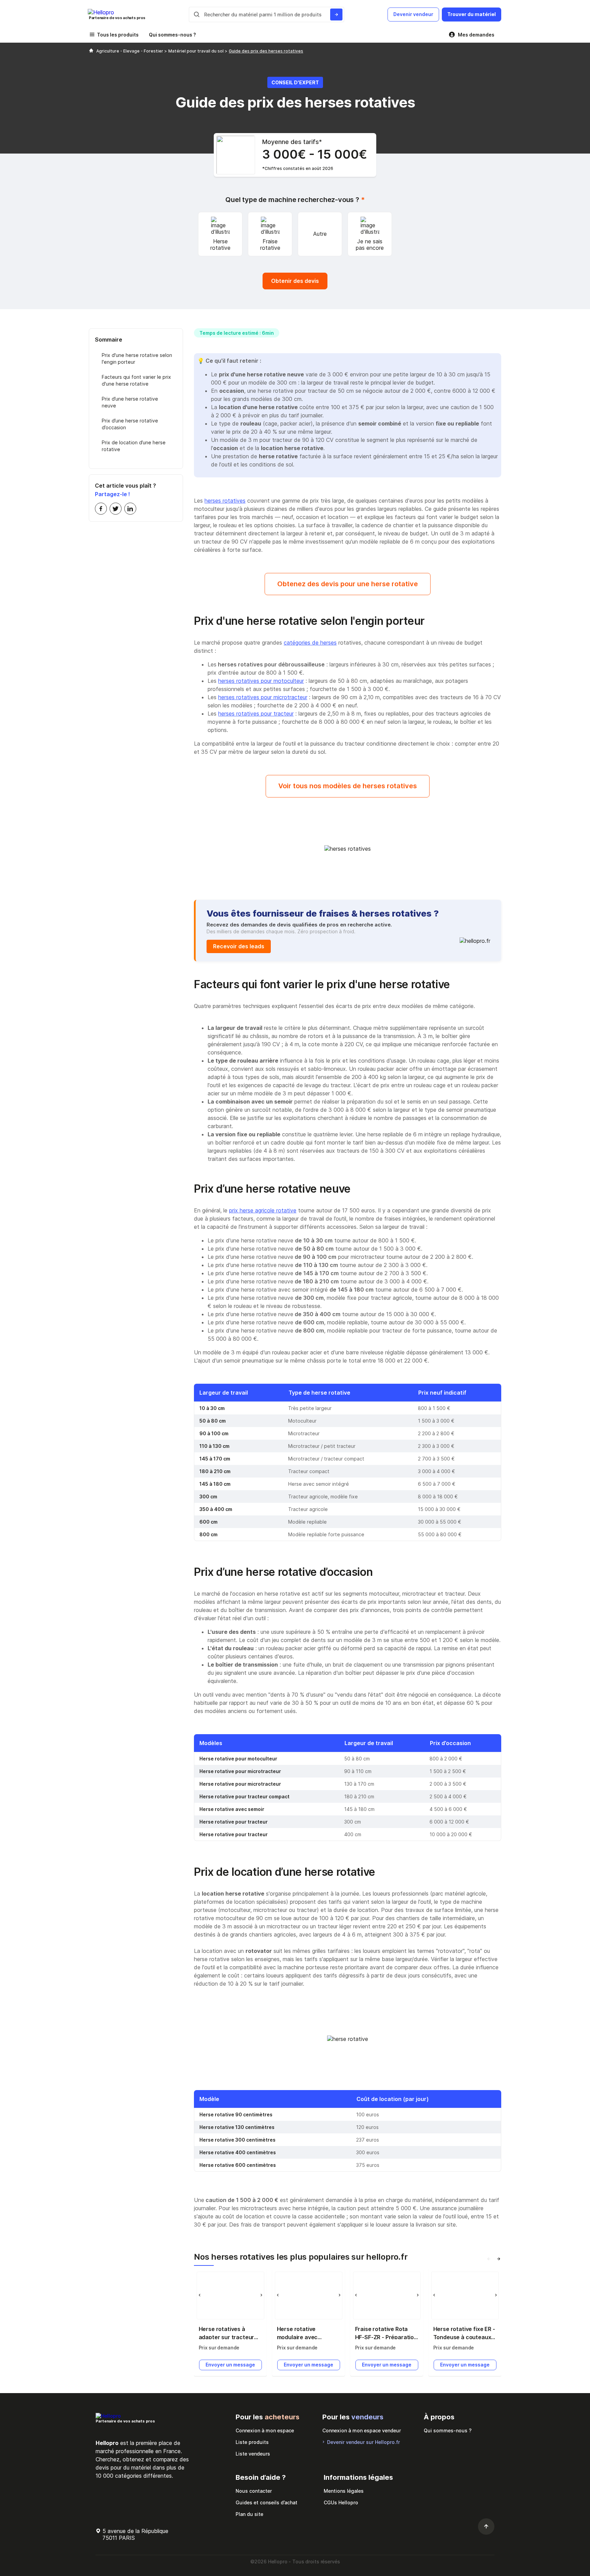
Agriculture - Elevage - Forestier (130, 51)
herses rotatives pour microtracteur (263, 697)
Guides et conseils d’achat (266, 2502)
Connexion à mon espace (265, 2430)
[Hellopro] (91, 51)
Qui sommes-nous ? (172, 35)
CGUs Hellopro (341, 2502)
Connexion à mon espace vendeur (362, 2430)
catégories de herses (310, 643)
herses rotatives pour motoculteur (261, 681)
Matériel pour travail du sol (196, 51)
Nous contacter (254, 2491)
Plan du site (249, 2514)
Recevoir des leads (239, 946)
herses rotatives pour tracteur (256, 714)
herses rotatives (225, 501)
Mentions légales (344, 2491)
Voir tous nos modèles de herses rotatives (348, 786)
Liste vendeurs (253, 2454)
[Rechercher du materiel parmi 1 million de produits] (336, 15)
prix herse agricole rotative (263, 1210)
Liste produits (252, 2442)
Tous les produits (118, 35)
